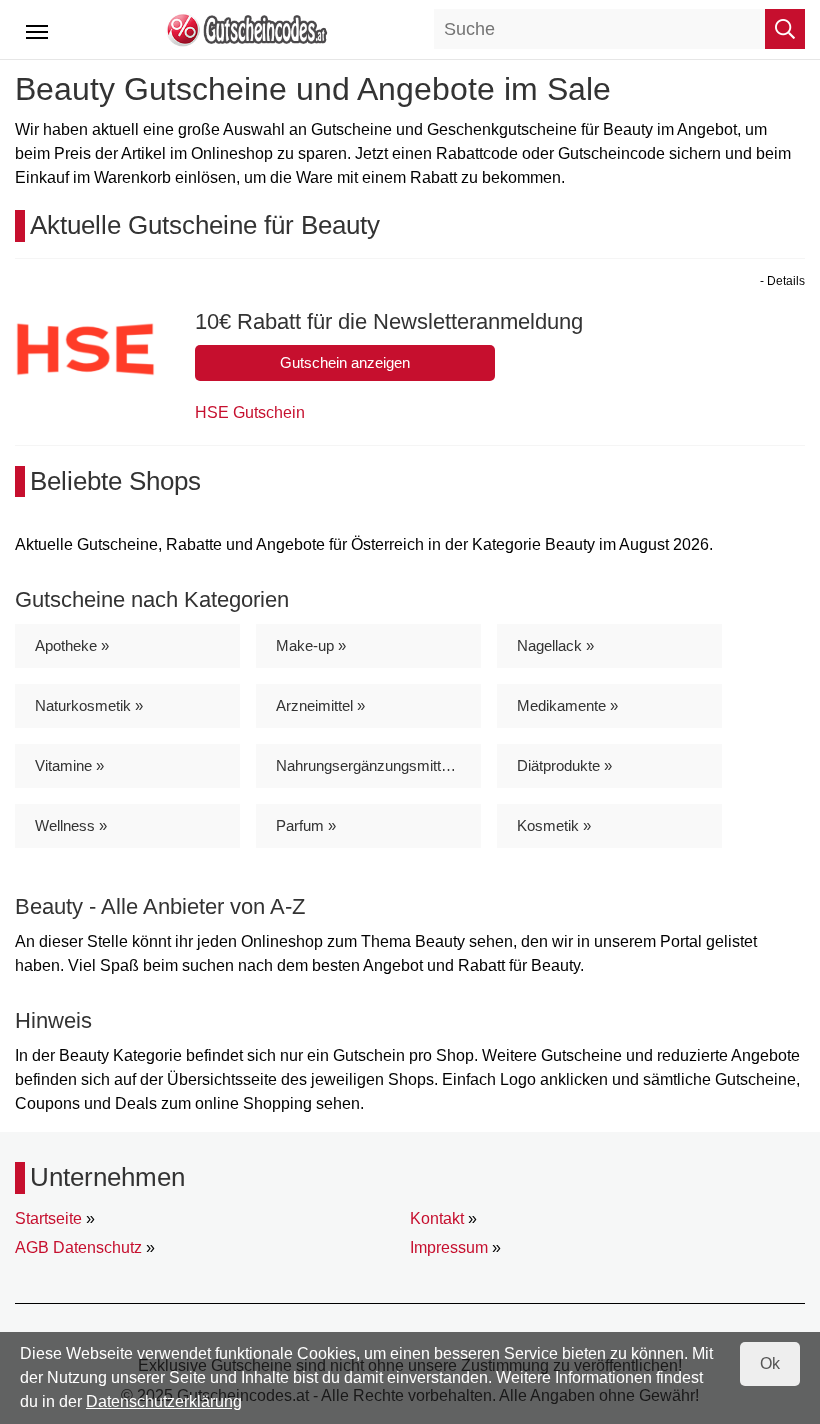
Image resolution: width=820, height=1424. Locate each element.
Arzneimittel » (320, 705)
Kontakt (437, 1218)
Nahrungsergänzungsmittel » (370, 765)
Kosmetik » (554, 825)
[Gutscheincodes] (246, 28)
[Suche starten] (785, 29)
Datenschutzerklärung (164, 1401)
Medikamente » (567, 705)
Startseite (48, 1218)
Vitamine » (69, 765)
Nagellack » (555, 645)
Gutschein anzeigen (345, 362)
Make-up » (311, 645)
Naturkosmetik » (89, 705)
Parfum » (306, 825)
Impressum (449, 1247)
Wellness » (71, 825)
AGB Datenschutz (78, 1247)
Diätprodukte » (564, 765)
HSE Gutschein (250, 412)
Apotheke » (72, 645)
